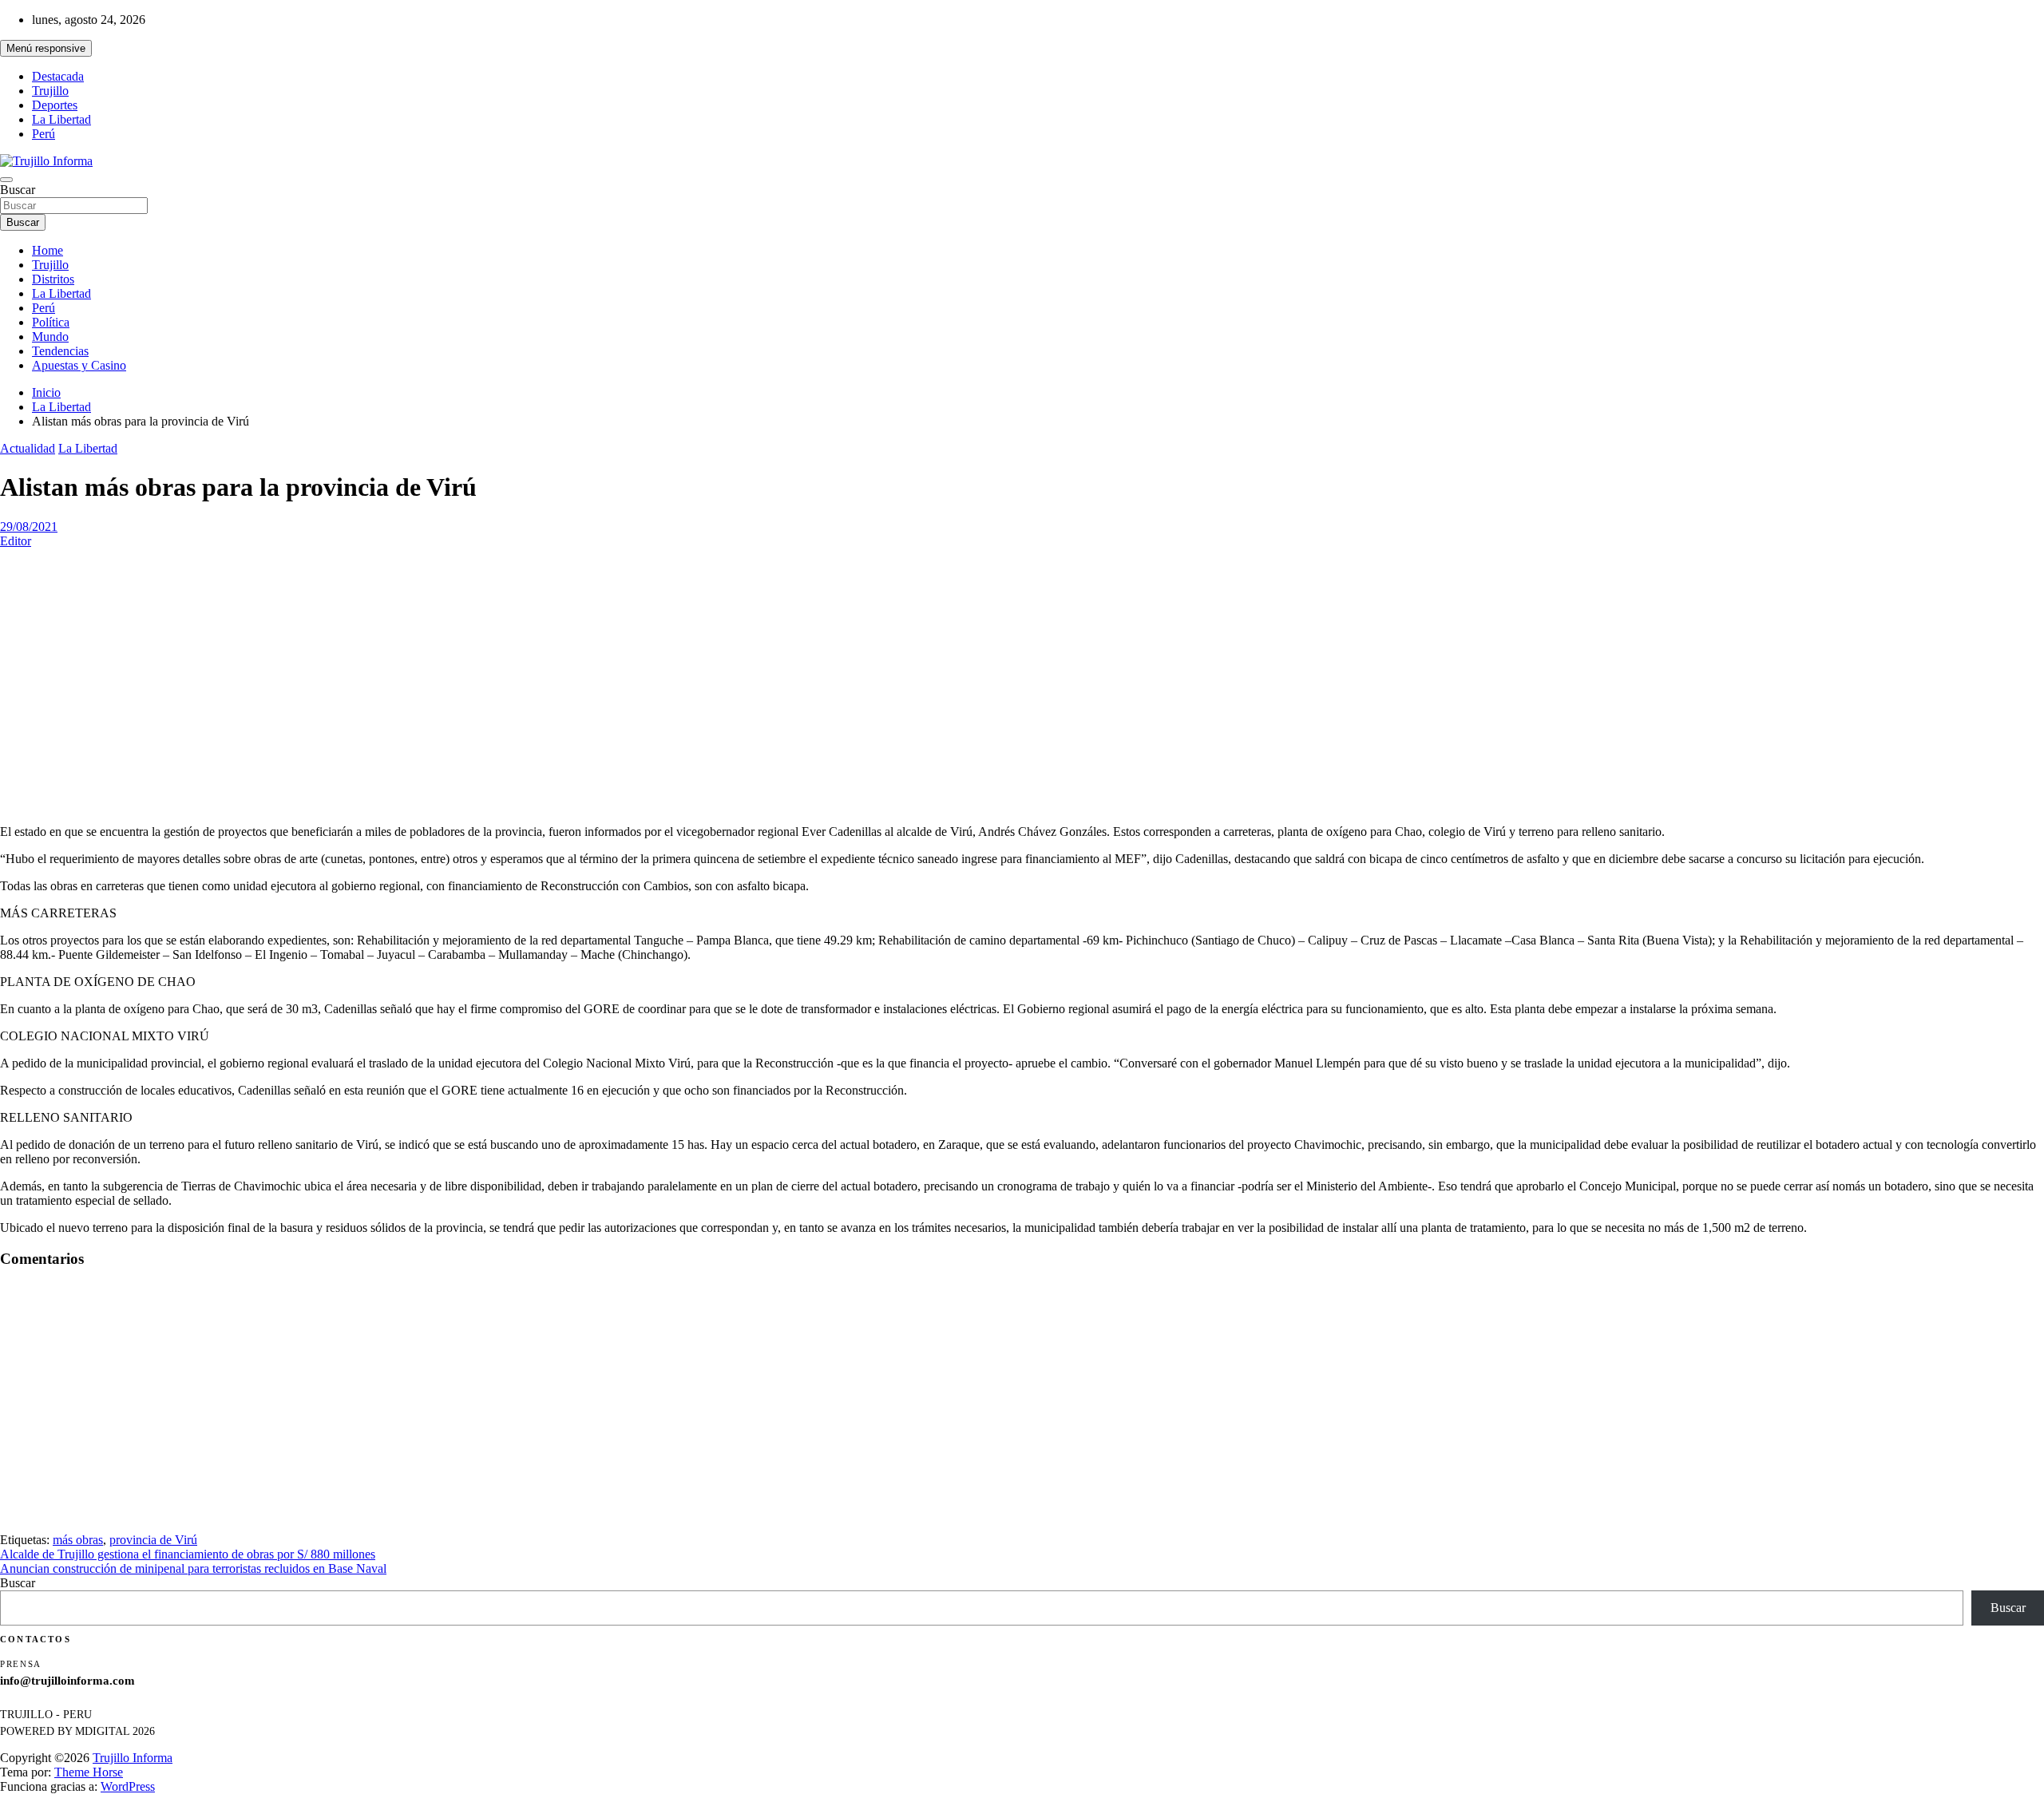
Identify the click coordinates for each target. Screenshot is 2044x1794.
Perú (44, 134)
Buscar (18, 190)
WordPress (128, 1786)
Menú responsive (46, 48)
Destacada (58, 76)
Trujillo (50, 91)
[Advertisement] (1022, 700)
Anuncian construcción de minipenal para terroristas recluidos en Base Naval (193, 1568)
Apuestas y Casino (79, 365)
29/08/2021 (29, 527)
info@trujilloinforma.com (67, 1681)
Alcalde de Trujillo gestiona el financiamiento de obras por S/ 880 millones (188, 1554)
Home (48, 250)
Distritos (53, 279)
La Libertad (61, 119)
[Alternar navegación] (6, 180)
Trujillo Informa (133, 1758)
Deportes (55, 105)
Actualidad (28, 448)
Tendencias (60, 351)
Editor (16, 541)
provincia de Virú (153, 1540)
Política (51, 322)
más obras (78, 1540)
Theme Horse (89, 1772)
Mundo (50, 337)
